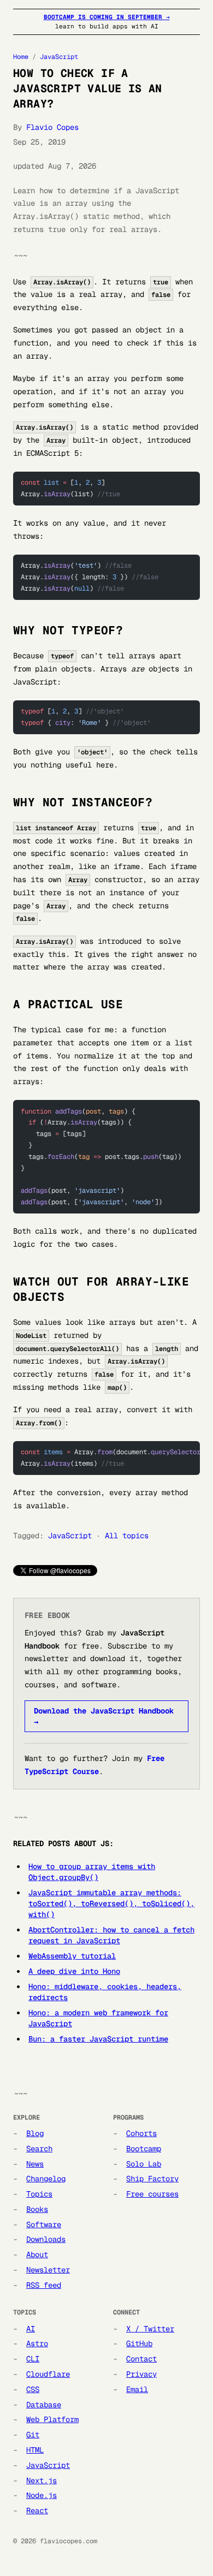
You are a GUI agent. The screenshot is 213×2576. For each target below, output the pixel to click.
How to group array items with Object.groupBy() (92, 1872)
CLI (33, 2359)
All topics (127, 1536)
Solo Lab (144, 2164)
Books (37, 2209)
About (37, 2254)
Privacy (141, 2374)
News (35, 2164)
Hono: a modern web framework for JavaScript (98, 2018)
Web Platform (52, 2419)
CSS (33, 2389)
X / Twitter (150, 2329)
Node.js (42, 2495)
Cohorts (141, 2133)
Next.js (42, 2480)
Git (33, 2435)
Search (39, 2149)
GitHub (139, 2343)
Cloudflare (48, 2374)
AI (31, 2329)
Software (44, 2224)
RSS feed (44, 2285)
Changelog (46, 2179)
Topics (39, 2194)
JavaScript (59, 57)
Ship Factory (152, 2179)
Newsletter (48, 2270)
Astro (37, 2343)
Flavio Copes (52, 127)
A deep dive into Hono (74, 1971)
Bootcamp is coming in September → (107, 17)
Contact (141, 2359)
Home (21, 57)
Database (44, 2405)
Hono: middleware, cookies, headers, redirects (105, 1992)
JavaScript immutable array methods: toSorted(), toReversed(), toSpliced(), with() (111, 1903)
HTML (35, 2450)
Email (137, 2389)
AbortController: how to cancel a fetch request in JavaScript (111, 1935)
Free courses (152, 2194)
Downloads (46, 2239)
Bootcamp (144, 2149)
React (37, 2510)
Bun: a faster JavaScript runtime (98, 2039)
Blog (35, 2133)
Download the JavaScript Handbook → (104, 1716)
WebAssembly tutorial (72, 1956)
